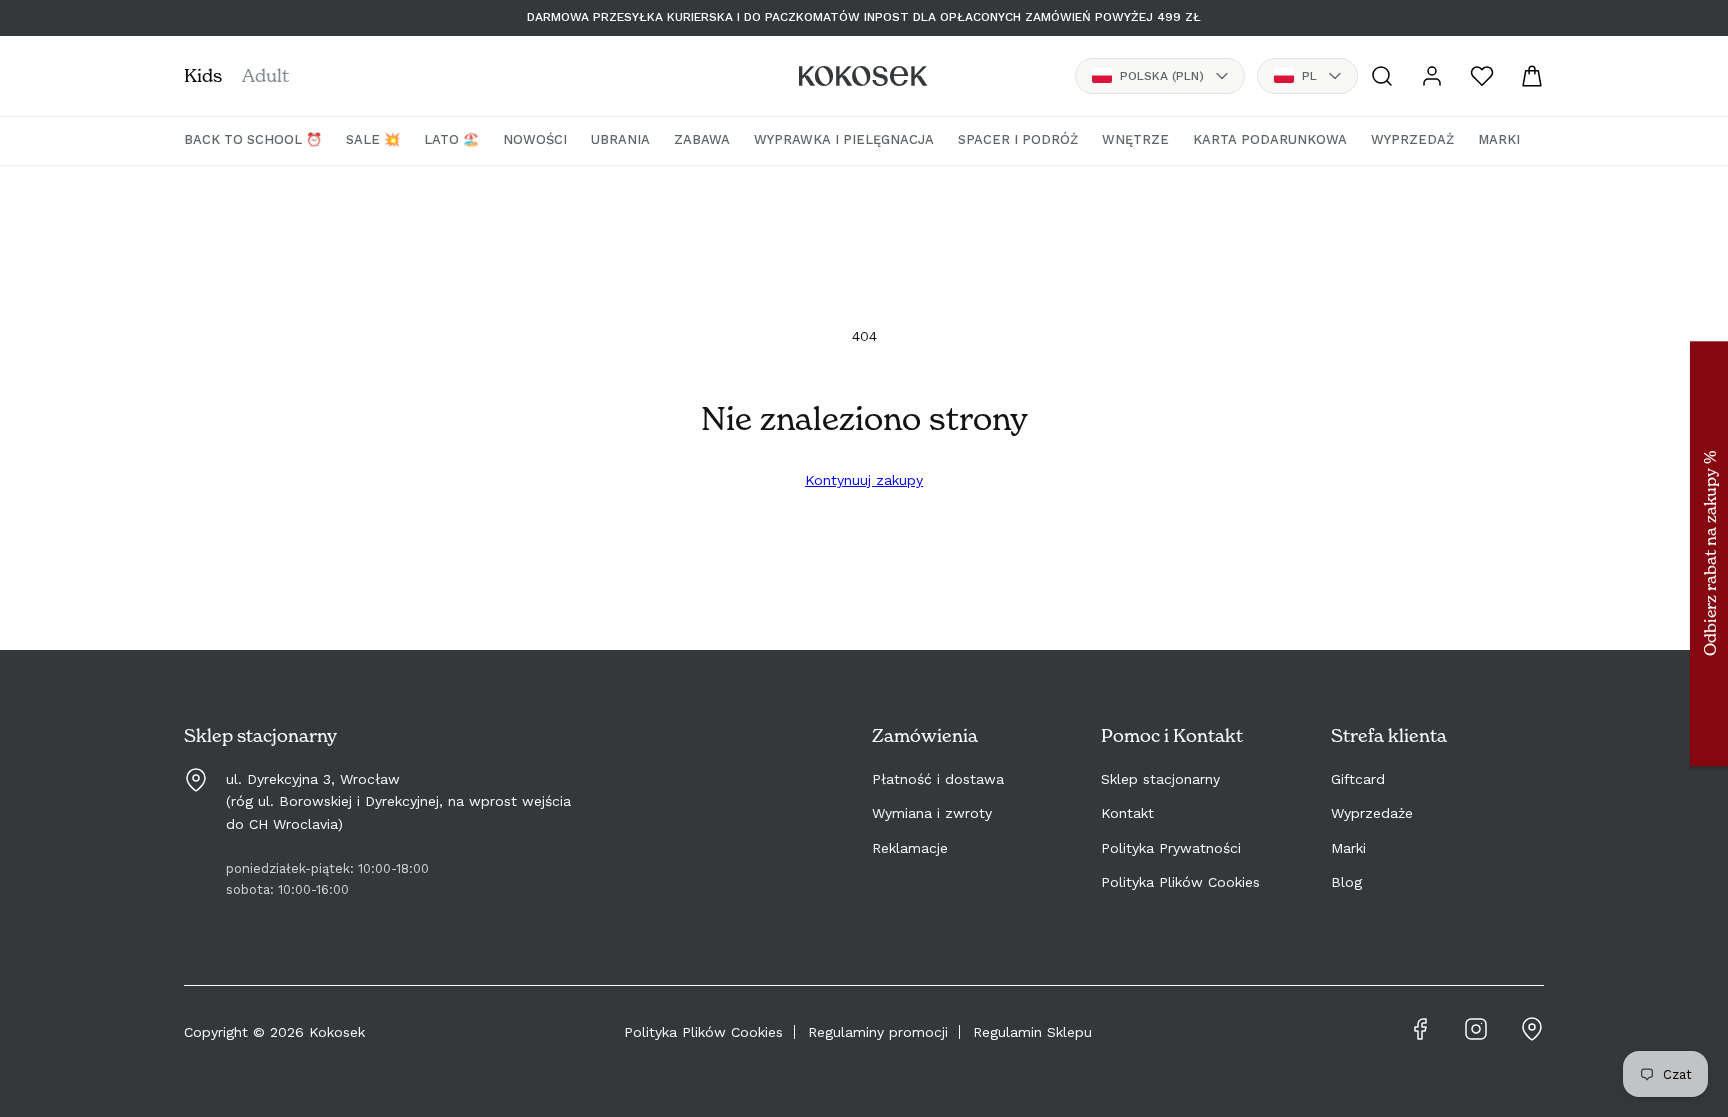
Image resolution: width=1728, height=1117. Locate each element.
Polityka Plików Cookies (1180, 882)
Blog (1346, 882)
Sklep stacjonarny (1160, 779)
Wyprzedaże (1372, 813)
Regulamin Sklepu (1032, 1032)
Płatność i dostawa (938, 779)
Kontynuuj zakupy (864, 480)
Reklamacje (910, 848)
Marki (1348, 848)
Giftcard (1358, 779)
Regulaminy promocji (878, 1032)
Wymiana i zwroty (932, 813)
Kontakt (1127, 813)
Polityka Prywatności (1171, 848)
